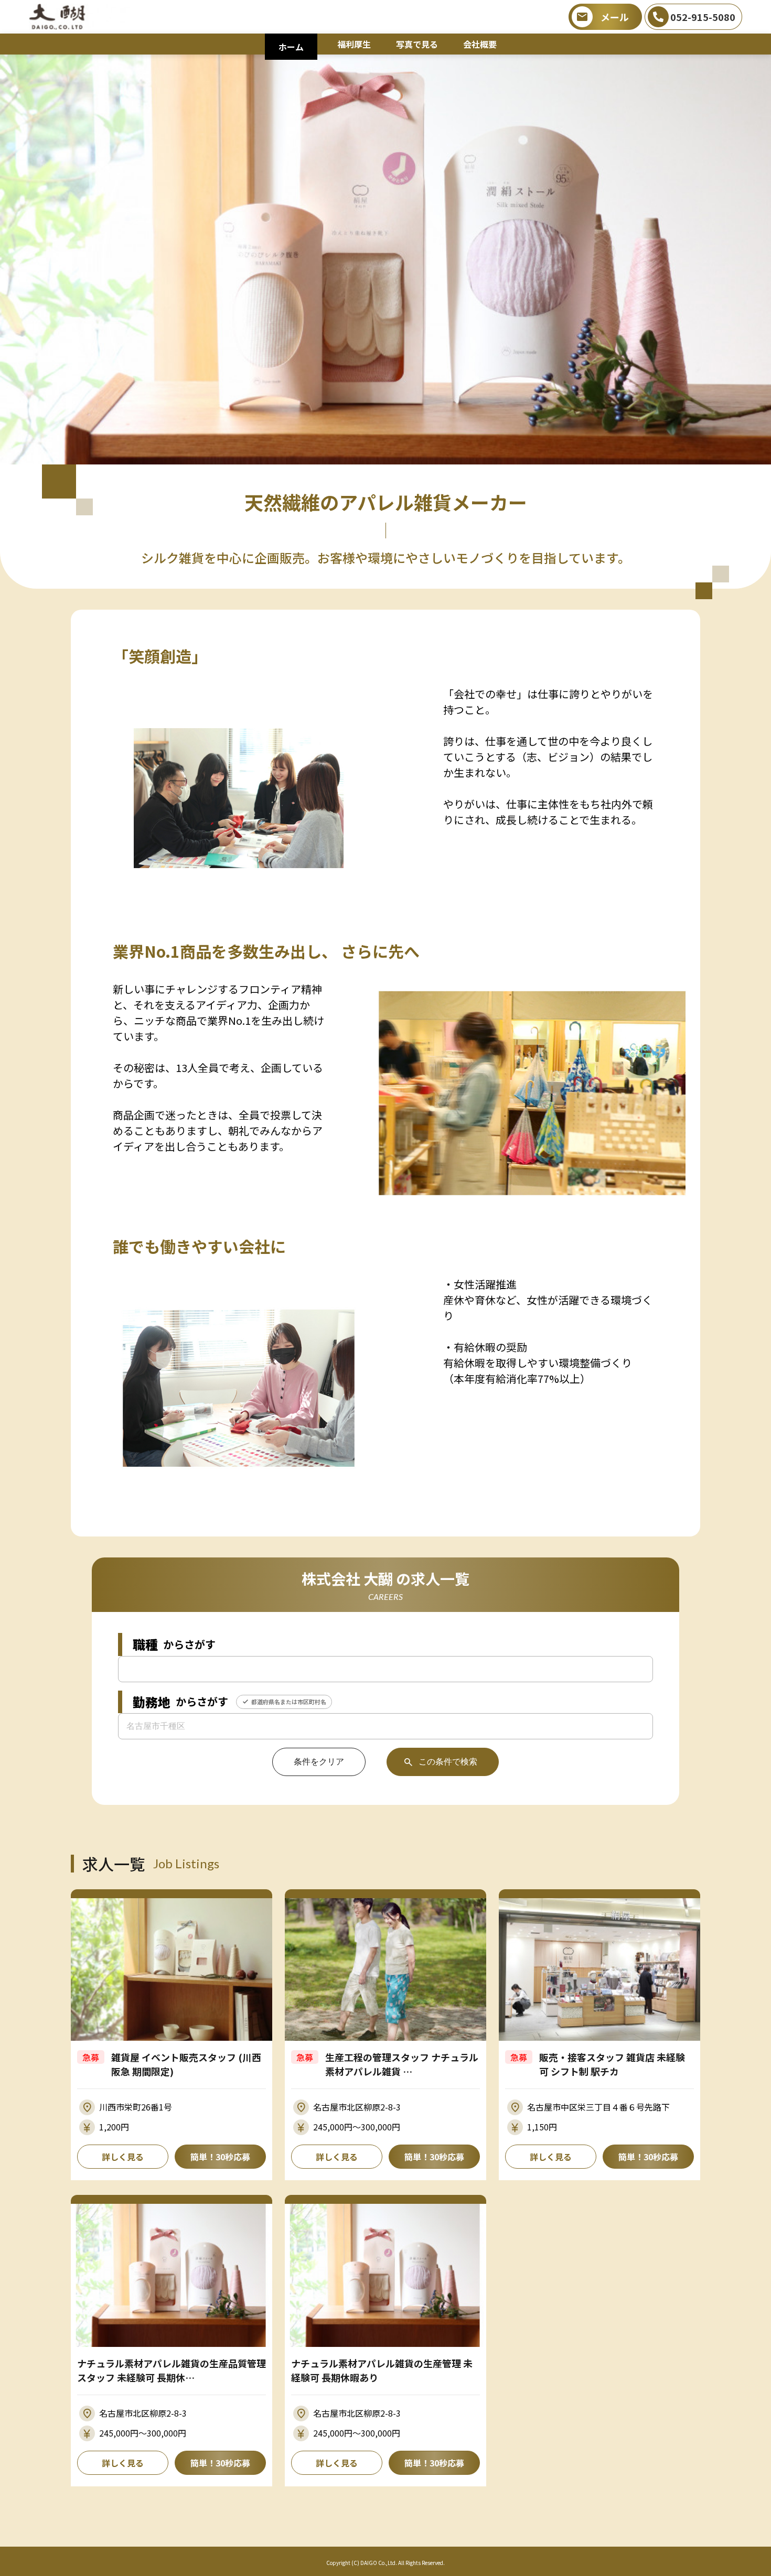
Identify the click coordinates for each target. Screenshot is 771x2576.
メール (615, 17)
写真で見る (417, 44)
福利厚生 (354, 44)
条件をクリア (319, 1762)
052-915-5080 (703, 17)
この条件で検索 (448, 1762)
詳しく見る (123, 2157)
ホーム (291, 47)
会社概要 (480, 44)
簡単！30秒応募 (220, 2157)
